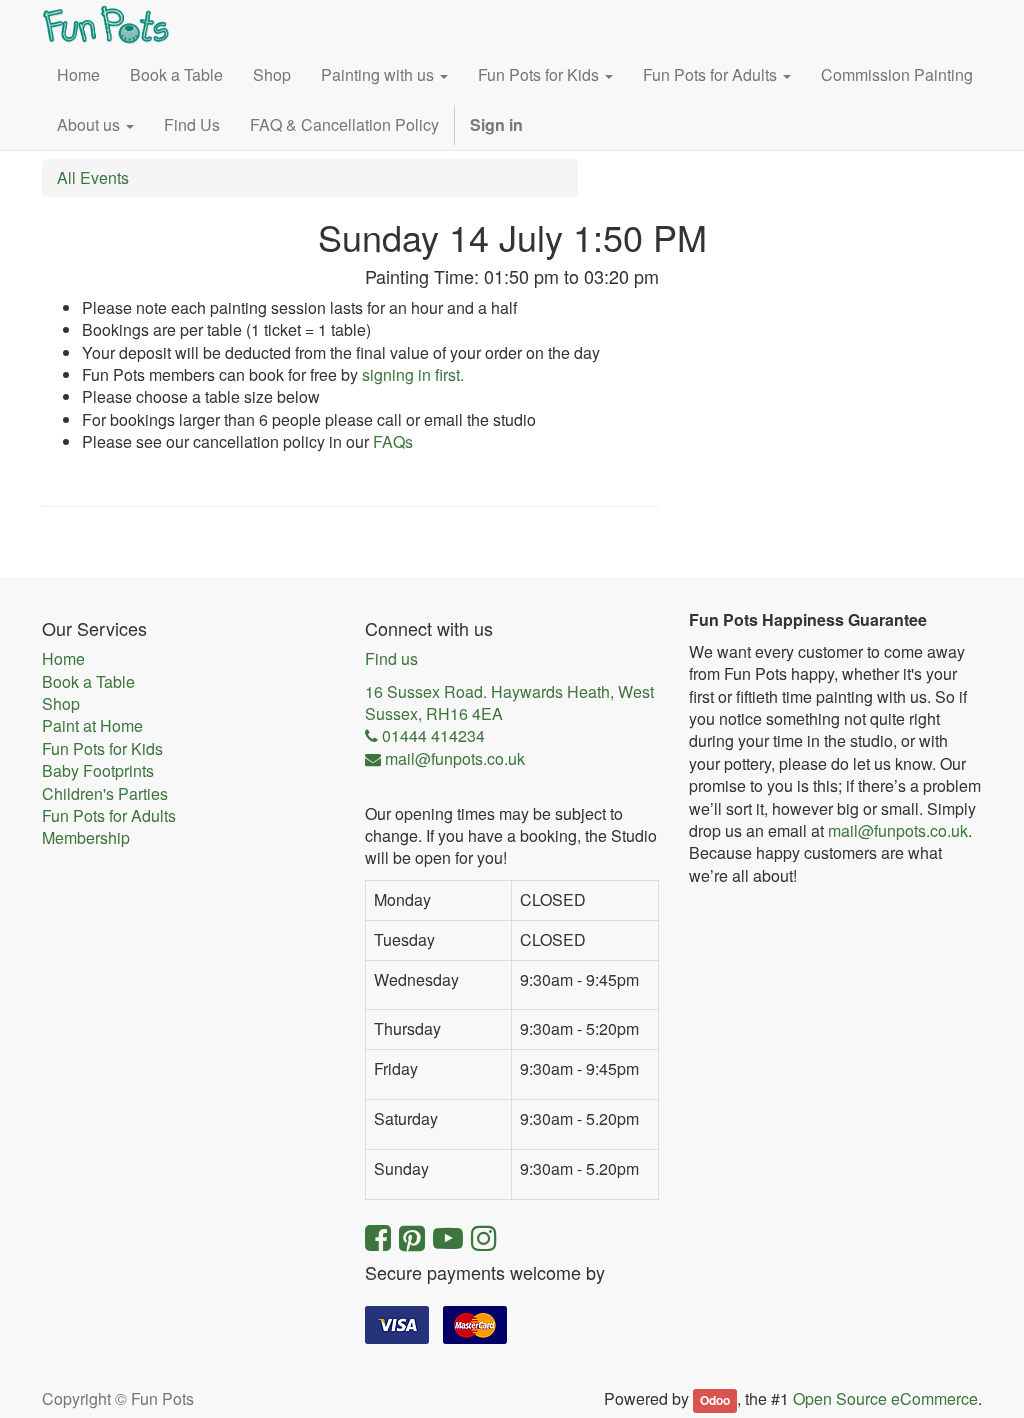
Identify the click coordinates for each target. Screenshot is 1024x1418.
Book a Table (88, 682)
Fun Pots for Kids (102, 749)
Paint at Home (92, 726)
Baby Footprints (98, 771)
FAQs (393, 441)
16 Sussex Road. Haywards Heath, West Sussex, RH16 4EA (509, 703)
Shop (61, 704)
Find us (391, 659)
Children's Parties (105, 794)
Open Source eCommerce (885, 1398)
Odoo (715, 1400)
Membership (86, 838)
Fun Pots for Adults (109, 816)
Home (63, 659)
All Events (93, 177)
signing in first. (413, 374)
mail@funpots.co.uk (898, 830)
